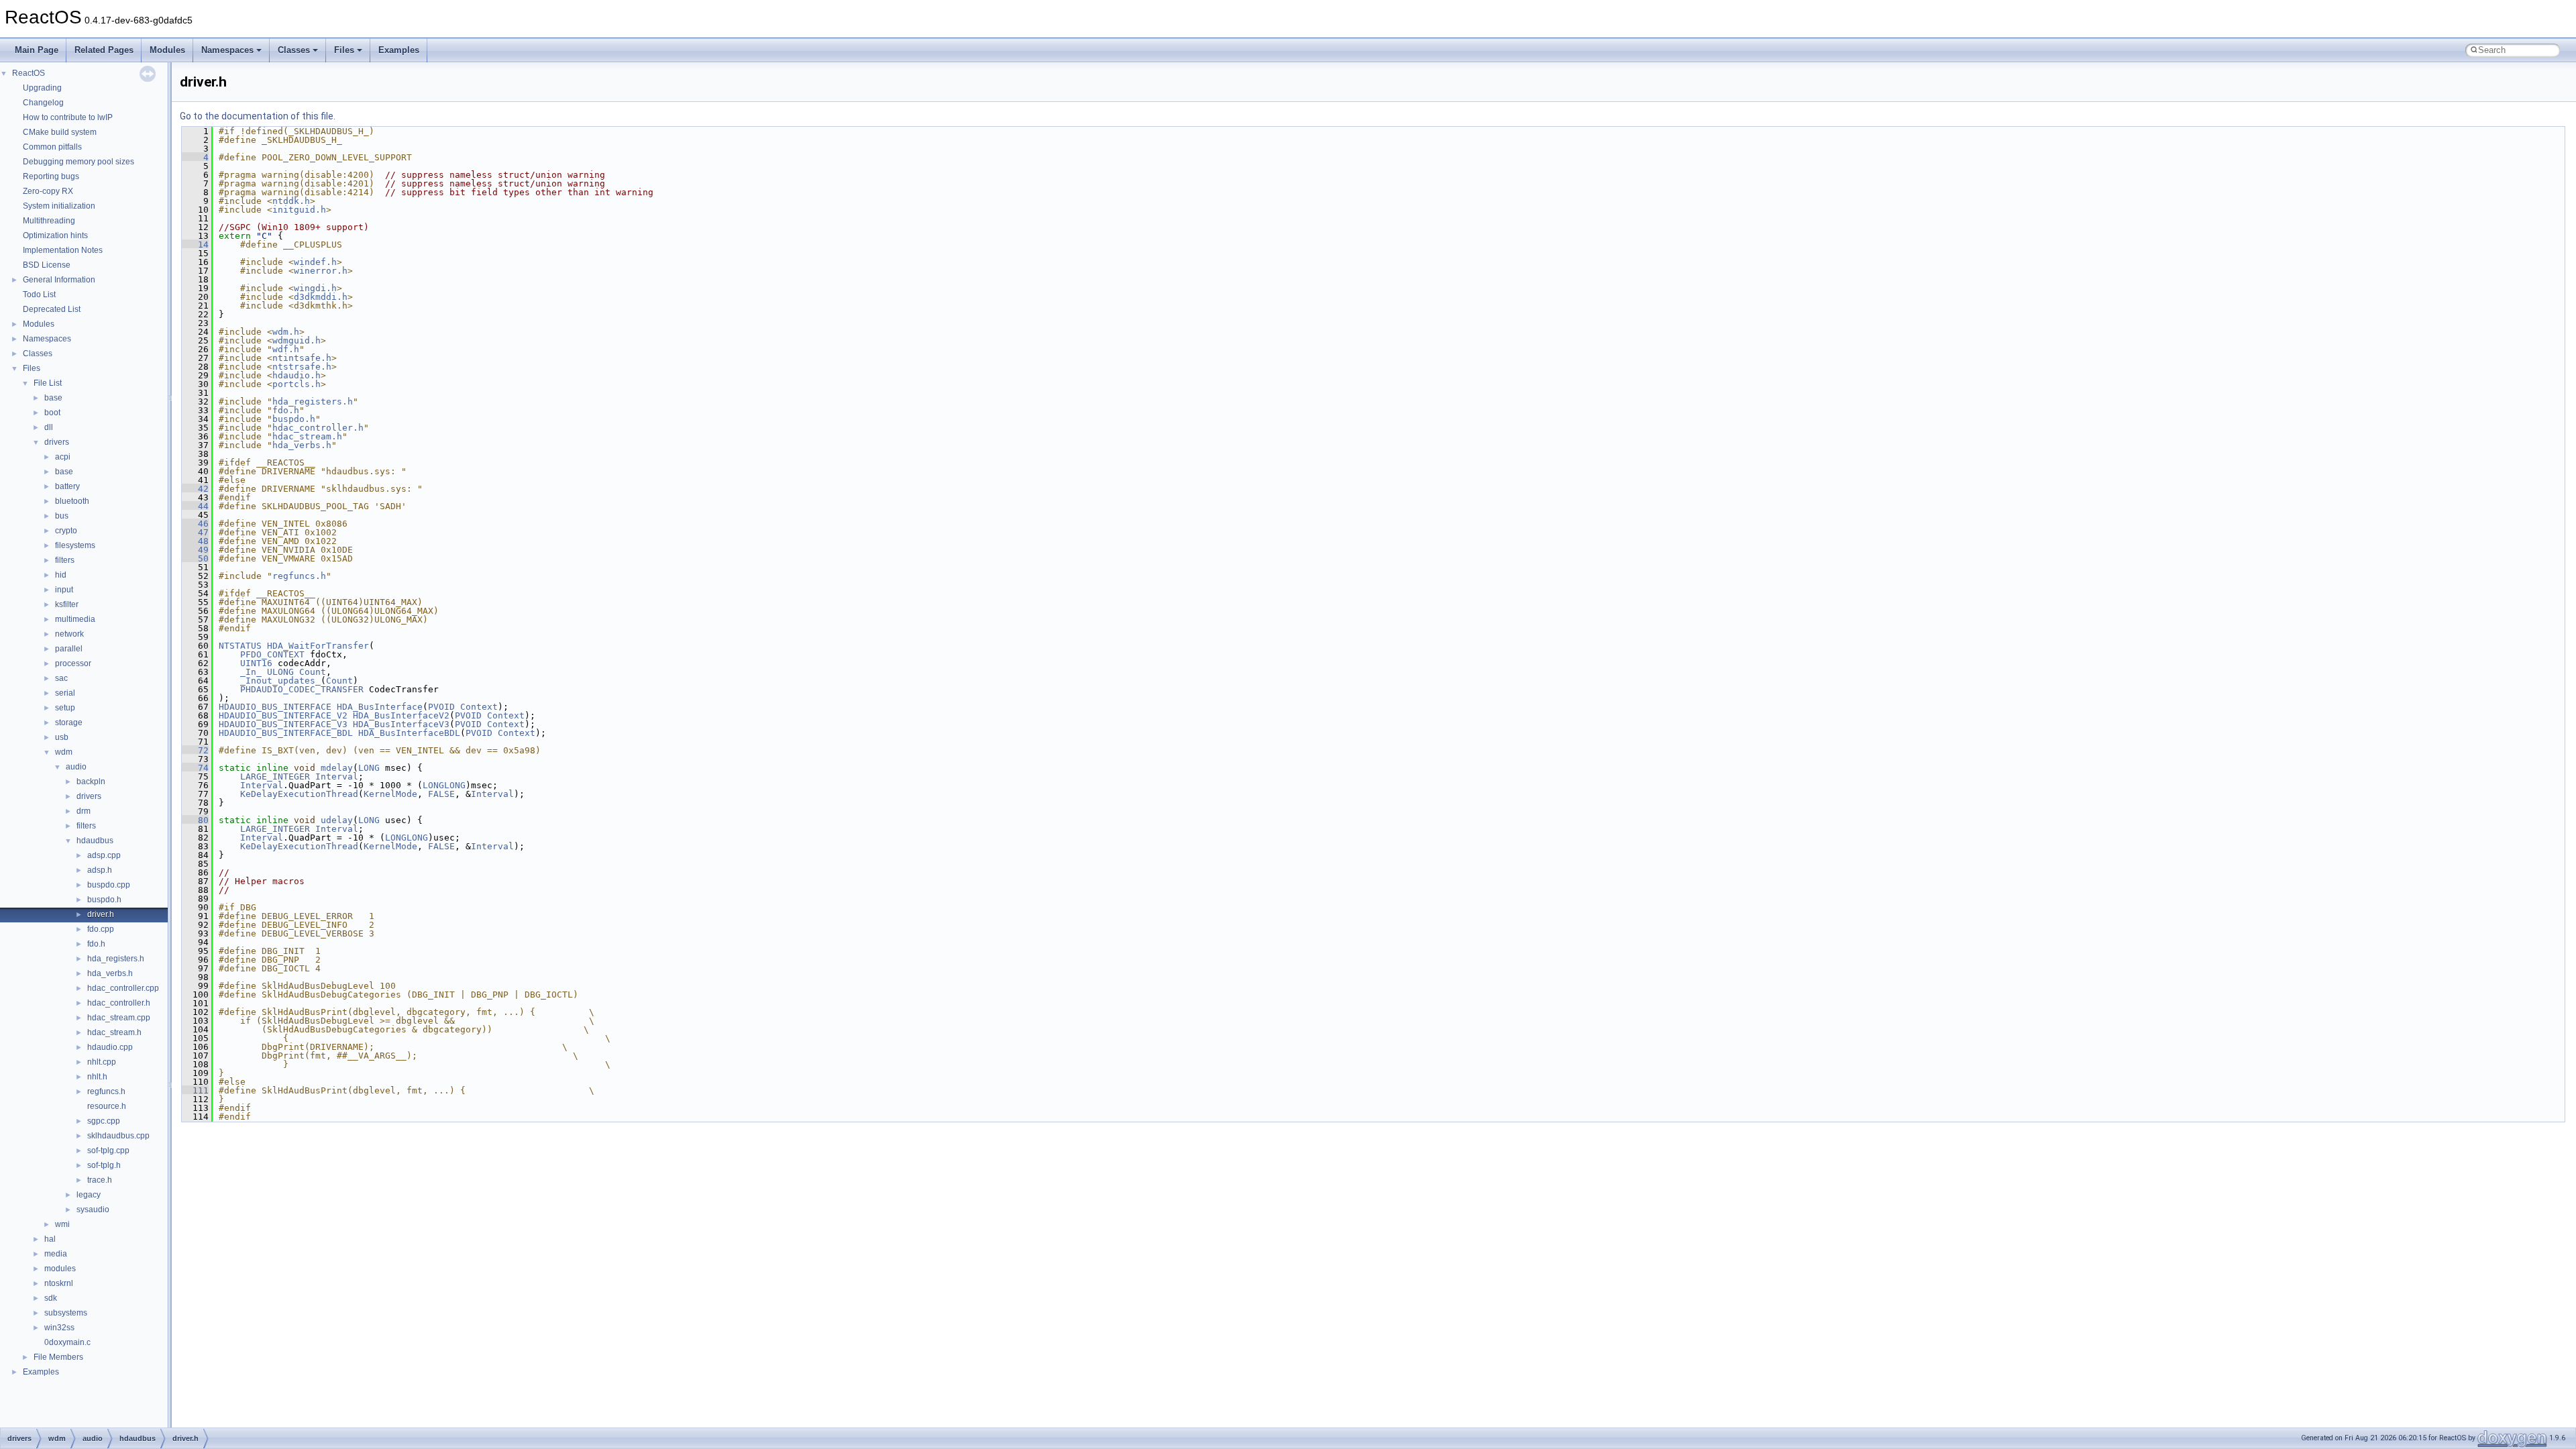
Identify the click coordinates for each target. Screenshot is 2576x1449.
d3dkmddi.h (321, 297)
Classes (294, 50)
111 (195, 1090)
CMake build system (60, 132)
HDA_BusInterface (380, 707)
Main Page (37, 50)
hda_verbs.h (110, 973)
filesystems (75, 545)
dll (49, 427)
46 (195, 524)
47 (195, 532)
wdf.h (286, 349)
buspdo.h (104, 900)
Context (479, 707)
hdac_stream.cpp (119, 1018)
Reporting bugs (51, 176)
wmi (62, 1224)
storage (69, 722)
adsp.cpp (104, 855)
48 (195, 541)
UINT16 (256, 663)
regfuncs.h (106, 1091)
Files (344, 50)
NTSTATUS (240, 646)
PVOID (441, 707)
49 (195, 550)
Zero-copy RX (48, 191)
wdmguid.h (297, 340)
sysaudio (93, 1210)
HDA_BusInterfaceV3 (401, 724)
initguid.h (299, 210)
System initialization (59, 206)
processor (73, 663)
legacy (89, 1195)
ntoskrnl (59, 1283)
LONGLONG (444, 785)
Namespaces (227, 50)
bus (62, 516)
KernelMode (390, 794)
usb (62, 737)
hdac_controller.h (119, 1003)
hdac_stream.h (114, 1032)
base (53, 398)
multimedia (75, 619)
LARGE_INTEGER (275, 776)
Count (313, 672)
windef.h (315, 262)
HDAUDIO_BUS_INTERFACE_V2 (283, 715)
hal (50, 1239)
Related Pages (104, 50)
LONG (369, 768)
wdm (64, 752)
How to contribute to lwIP (68, 117)
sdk (51, 1298)
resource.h (107, 1106)
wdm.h (286, 332)
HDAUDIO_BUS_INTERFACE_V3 (283, 724)
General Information (59, 280)
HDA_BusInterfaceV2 (401, 715)
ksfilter (67, 604)
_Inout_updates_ (280, 681)
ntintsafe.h (302, 358)
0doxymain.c (67, 1342)
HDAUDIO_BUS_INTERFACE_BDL (286, 733)
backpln (91, 782)
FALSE (441, 794)
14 (195, 245)
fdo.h (96, 944)
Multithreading (49, 221)
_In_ (251, 672)
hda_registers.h (116, 959)
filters (65, 560)
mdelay (337, 768)
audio (76, 767)
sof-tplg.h (104, 1165)
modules (60, 1269)
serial (65, 693)
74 (195, 768)
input (64, 590)
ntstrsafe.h (302, 367)
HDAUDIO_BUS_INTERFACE (275, 707)
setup (65, 708)
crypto (66, 531)
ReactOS (29, 73)
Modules (167, 50)
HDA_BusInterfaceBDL (409, 733)
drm (84, 811)
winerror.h (321, 271)
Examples (399, 50)
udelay (337, 820)
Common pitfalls (52, 147)
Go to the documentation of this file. (258, 116)
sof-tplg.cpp (108, 1150)
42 (195, 489)
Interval (337, 776)
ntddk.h (291, 201)
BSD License (47, 265)
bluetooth (72, 501)
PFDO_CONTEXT (272, 654)
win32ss (59, 1328)
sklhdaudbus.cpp (118, 1136)
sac (61, 678)
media (56, 1254)
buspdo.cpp (109, 885)
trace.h (100, 1180)
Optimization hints (55, 235)
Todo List (39, 294)
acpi (63, 457)
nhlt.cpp (102, 1062)
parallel (69, 649)
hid (61, 575)
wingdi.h (315, 288)
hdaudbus (95, 841)
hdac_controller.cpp (123, 988)
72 (195, 750)
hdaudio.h (297, 375)
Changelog (43, 103)
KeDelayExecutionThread (299, 794)
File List (48, 383)
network (69, 634)
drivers (57, 442)
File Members (58, 1357)
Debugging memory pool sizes (78, 162)
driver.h (101, 914)
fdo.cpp (101, 929)
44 (195, 506)
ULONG (280, 672)
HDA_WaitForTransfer (318, 646)
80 (195, 820)
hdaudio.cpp (110, 1047)
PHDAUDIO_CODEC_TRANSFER (302, 689)
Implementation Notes (63, 250)
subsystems (66, 1313)
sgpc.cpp (104, 1121)
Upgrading (42, 88)
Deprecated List (52, 309)
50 (195, 558)
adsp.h (100, 870)
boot (52, 413)
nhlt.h (97, 1077)
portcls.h (297, 384)
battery (67, 486)
